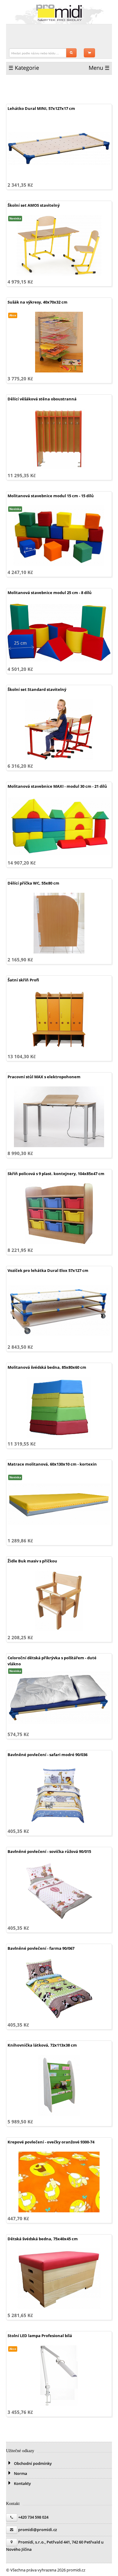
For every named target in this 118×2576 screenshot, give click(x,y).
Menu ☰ (99, 68)
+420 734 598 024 (33, 2517)
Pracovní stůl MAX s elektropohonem (44, 1077)
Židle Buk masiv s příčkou (32, 1561)
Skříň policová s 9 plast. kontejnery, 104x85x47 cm (56, 1174)
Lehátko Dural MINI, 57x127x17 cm (41, 108)
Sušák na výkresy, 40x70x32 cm (38, 302)
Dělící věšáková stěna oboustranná (42, 399)
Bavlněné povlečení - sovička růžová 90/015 (49, 1851)
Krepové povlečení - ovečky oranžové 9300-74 (51, 2142)
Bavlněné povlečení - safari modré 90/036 (48, 1755)
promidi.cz (59, 13)
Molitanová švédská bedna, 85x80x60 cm (47, 1367)
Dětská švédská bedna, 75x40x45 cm (43, 2239)
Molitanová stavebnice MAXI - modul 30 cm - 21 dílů (57, 786)
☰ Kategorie (24, 68)
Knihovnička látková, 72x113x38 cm (42, 2045)
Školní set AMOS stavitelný (34, 205)
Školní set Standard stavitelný (37, 689)
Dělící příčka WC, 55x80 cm (33, 883)
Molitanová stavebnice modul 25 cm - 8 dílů (50, 593)
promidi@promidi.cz (38, 2530)
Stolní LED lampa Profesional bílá (40, 2336)
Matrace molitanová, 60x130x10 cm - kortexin (52, 1464)
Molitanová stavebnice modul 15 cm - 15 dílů (51, 496)
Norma (20, 2473)
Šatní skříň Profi (23, 980)
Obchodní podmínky (32, 2463)
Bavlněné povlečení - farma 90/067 (41, 1948)
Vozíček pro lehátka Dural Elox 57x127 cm (48, 1270)
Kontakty (22, 2483)
